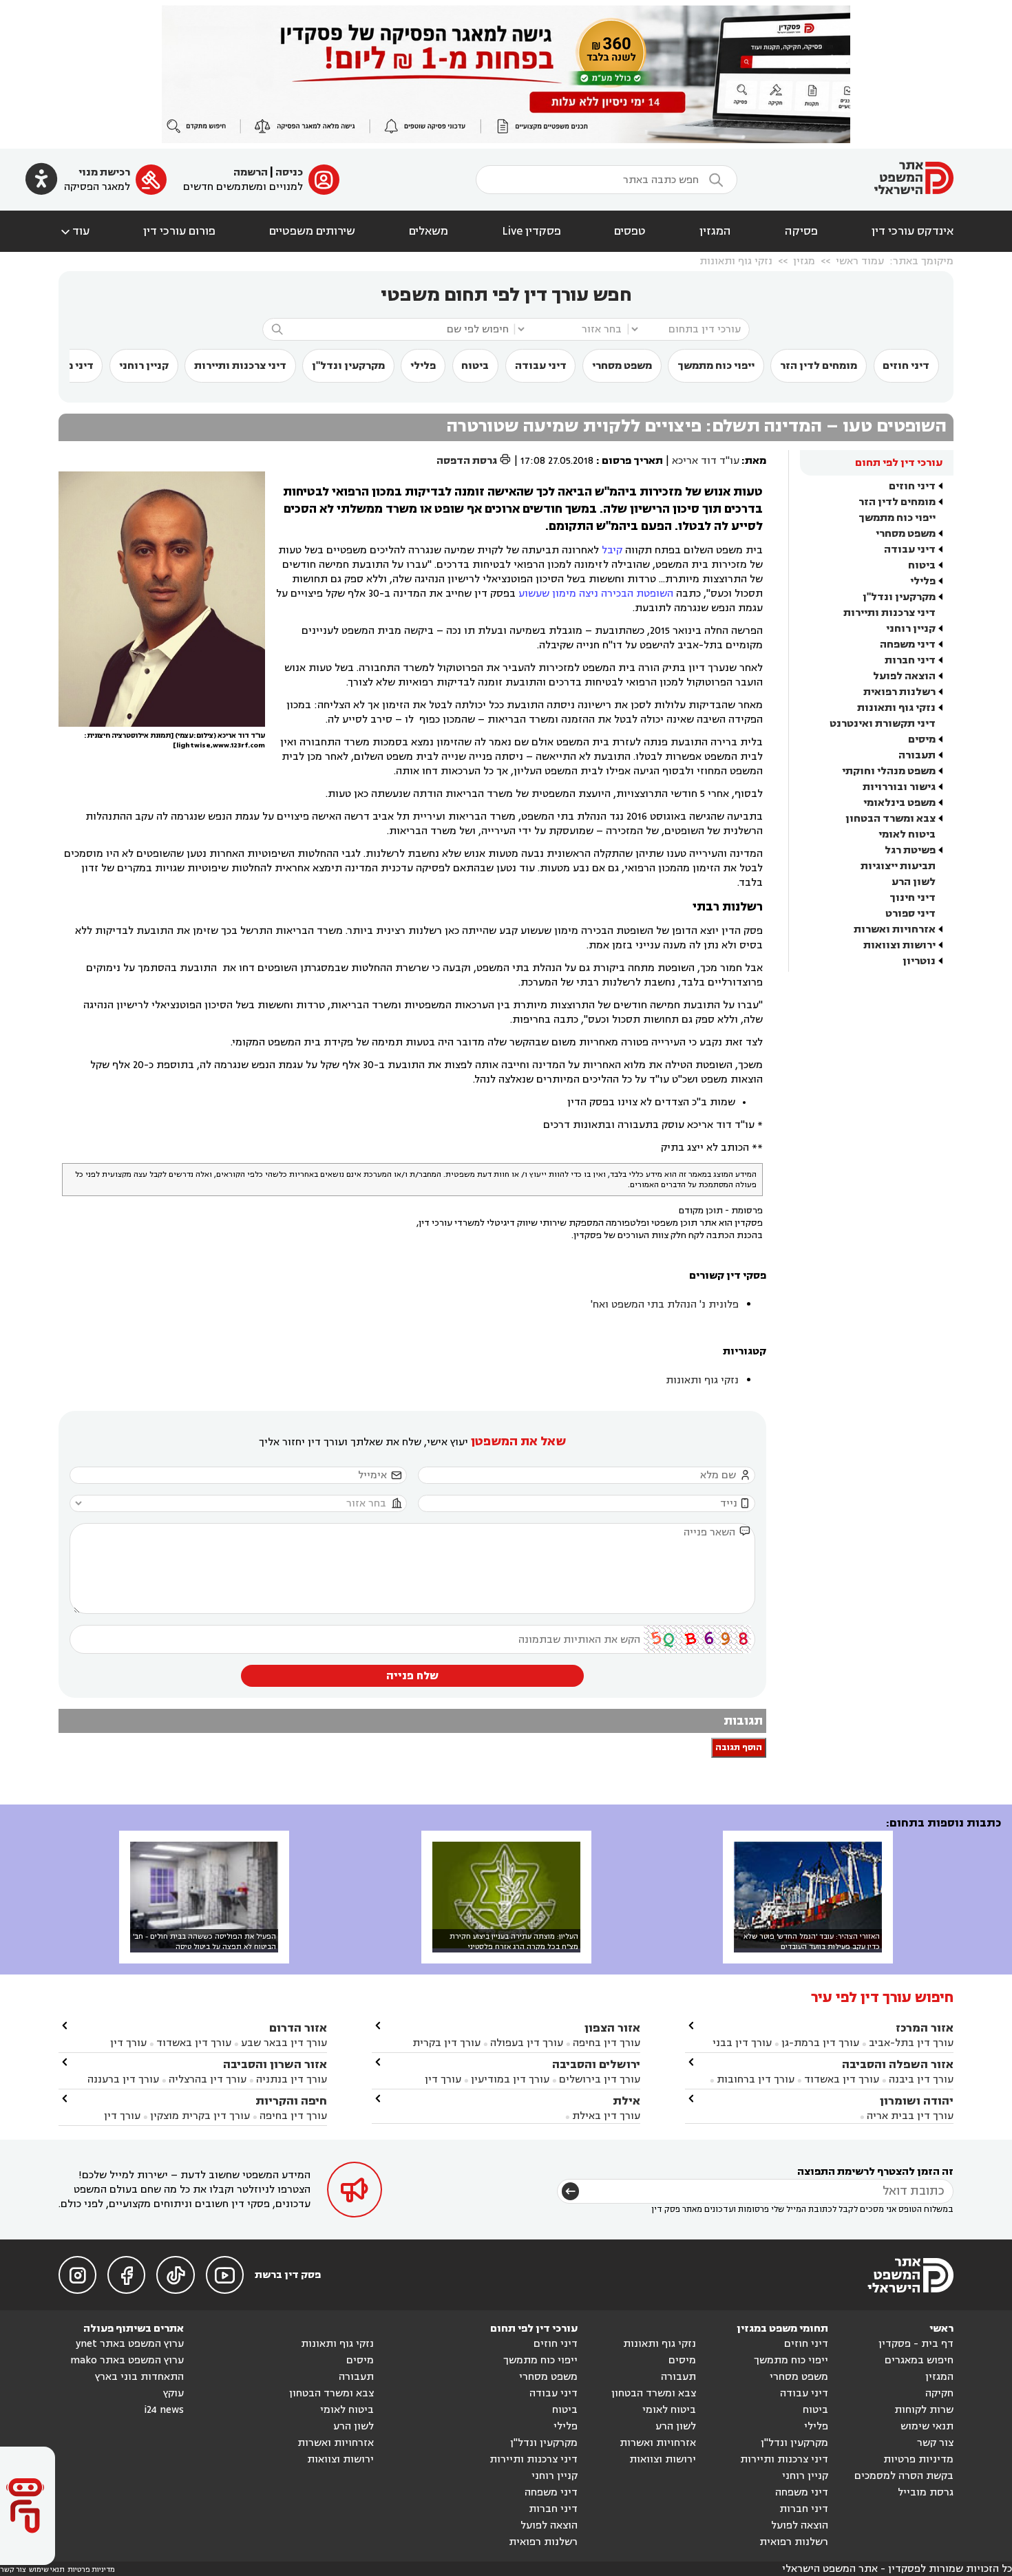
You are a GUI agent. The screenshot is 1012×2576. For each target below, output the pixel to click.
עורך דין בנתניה (292, 2079)
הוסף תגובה (739, 1748)
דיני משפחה (908, 645)
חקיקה (939, 2393)
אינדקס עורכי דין (913, 231)
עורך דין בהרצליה (208, 2079)
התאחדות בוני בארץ (139, 2377)
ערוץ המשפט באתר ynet (130, 2344)
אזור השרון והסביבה (275, 2064)
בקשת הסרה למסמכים (904, 2476)
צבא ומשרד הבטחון (890, 819)
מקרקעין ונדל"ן (348, 366)
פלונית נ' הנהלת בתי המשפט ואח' (665, 1305)
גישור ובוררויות (899, 787)
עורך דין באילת (606, 2116)
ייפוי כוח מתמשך (716, 366)
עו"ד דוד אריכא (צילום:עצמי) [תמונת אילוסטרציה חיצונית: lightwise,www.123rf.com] (175, 741)
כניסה (289, 172)
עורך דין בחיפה (607, 2043)
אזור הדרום (298, 2028)
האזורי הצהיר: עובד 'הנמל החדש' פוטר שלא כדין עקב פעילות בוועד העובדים (812, 1941)
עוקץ (173, 2393)
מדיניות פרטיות (918, 2459)
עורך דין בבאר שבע (284, 2043)
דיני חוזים (906, 366)
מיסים (922, 739)
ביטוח (475, 366)
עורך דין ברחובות (756, 2079)
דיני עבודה (541, 366)
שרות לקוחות (924, 2410)
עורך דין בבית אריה (910, 2116)
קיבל (612, 550)
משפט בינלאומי (899, 803)
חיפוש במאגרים (919, 2360)
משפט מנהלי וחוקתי (889, 771)
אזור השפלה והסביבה (898, 2064)
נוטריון (919, 961)
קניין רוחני (144, 366)
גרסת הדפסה (474, 461)
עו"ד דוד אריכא (706, 461)
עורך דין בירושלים (600, 2079)
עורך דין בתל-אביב (911, 2043)
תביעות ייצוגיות (898, 866)
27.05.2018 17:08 (557, 461)
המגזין (715, 231)
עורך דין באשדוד (842, 2079)
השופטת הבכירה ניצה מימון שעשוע (596, 594)
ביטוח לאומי (907, 834)
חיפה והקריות (291, 2101)
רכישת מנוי (104, 172)
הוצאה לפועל (904, 676)
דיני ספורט (910, 914)
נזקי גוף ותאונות (736, 261)
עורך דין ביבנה (921, 2079)
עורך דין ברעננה (123, 2079)
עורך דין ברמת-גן (820, 2043)
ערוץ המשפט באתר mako (127, 2360)
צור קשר (935, 2443)
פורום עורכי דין (179, 231)
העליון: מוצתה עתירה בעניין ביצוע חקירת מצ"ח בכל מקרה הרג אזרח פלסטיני (514, 1941)
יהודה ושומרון (917, 2101)
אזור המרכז (925, 2028)
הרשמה (251, 172)
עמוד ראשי (860, 261)
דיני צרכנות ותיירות (240, 366)
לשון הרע (914, 882)
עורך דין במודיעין (510, 2079)
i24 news (164, 2410)
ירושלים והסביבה (596, 2064)
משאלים (429, 231)
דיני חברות (910, 660)
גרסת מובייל (926, 2492)
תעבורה (917, 755)
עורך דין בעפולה (525, 2043)
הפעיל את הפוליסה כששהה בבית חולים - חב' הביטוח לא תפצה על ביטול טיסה (204, 1941)
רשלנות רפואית (899, 692)
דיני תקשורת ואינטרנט (883, 724)
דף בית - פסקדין (916, 2344)
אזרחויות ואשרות (895, 929)
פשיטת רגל (910, 850)
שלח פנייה (412, 1676)
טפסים (630, 231)
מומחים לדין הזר (819, 366)
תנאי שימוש (927, 2426)
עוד (74, 231)
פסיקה (801, 231)
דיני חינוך (913, 898)
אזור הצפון (612, 2028)
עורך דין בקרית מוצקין (200, 2116)
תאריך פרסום (632, 461)
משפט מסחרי (622, 366)
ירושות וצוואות (899, 945)
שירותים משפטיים (312, 231)
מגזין (804, 261)
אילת (626, 2101)
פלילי (423, 366)
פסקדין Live (531, 231)
